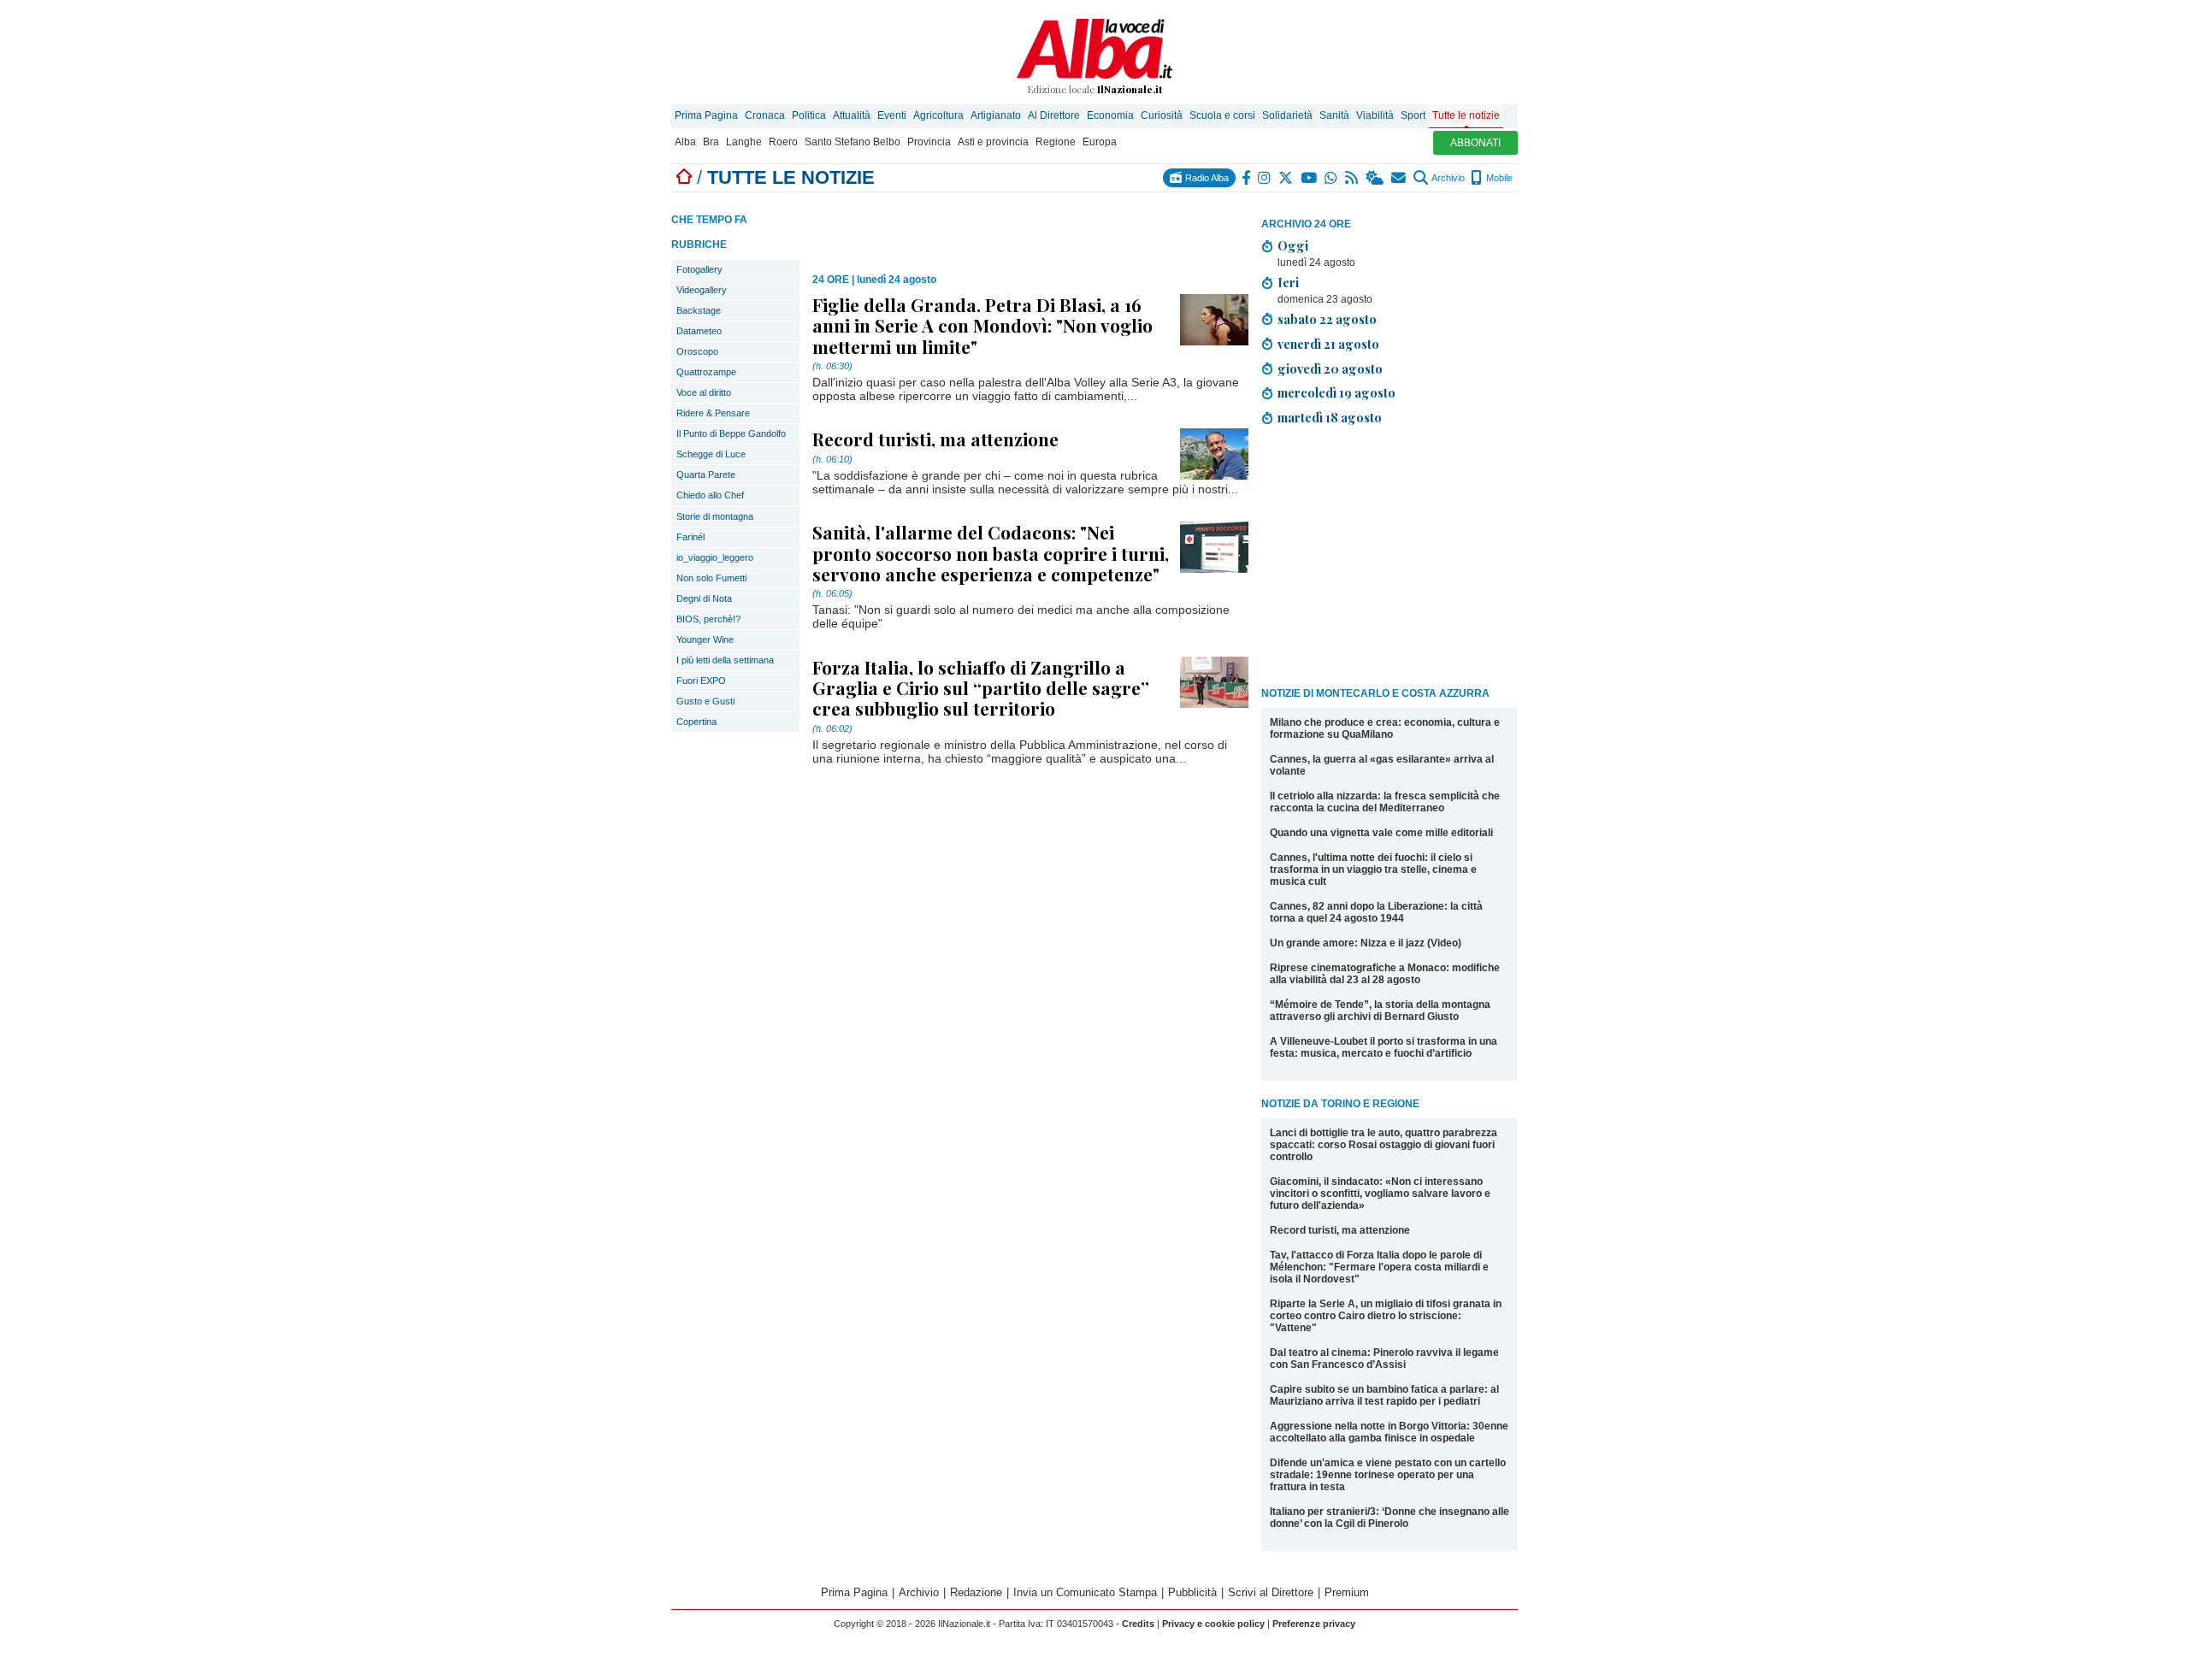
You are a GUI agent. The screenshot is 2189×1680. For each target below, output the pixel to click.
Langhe (744, 142)
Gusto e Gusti (705, 701)
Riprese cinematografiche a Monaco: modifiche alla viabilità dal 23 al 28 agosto (1385, 974)
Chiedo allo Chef (710, 495)
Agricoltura (938, 115)
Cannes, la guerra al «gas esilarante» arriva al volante (1382, 765)
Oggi (1293, 245)
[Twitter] (1286, 178)
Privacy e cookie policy (1213, 1624)
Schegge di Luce (711, 454)
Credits (1138, 1624)
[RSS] (1352, 178)
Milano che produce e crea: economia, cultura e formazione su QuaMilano (1385, 728)
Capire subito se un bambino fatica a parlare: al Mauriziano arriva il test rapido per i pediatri (1384, 1395)
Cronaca (765, 115)
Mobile (1498, 178)
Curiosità (1162, 115)
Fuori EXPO (701, 681)
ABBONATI (1475, 143)
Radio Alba (1206, 178)
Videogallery (702, 290)
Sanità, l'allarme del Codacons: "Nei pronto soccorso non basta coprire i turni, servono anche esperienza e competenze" (991, 552)
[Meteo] (1375, 178)
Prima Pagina (706, 115)
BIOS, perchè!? (708, 619)
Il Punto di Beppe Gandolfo (731, 433)
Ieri (1288, 282)
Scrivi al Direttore (1271, 1592)
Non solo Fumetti (711, 578)
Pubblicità (1192, 1592)
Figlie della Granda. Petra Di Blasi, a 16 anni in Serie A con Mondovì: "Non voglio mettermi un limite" (982, 325)
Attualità (852, 115)
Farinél (690, 537)
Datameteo (699, 331)
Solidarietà (1287, 115)
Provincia (929, 142)
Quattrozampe (706, 372)
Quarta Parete (706, 475)
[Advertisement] (1390, 559)
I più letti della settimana (725, 660)
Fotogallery (699, 269)
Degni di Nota (704, 598)
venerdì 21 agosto (1328, 344)
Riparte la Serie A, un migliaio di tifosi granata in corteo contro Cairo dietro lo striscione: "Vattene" (1386, 1316)
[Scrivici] (1399, 178)
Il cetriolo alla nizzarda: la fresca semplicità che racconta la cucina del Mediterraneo (1385, 802)
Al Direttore (1054, 115)
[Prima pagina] (684, 177)
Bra (711, 142)
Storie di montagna (715, 516)
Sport (1413, 115)
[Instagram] (1265, 178)
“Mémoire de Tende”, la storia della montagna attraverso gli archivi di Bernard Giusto (1380, 1011)
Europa (1100, 142)
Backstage (699, 310)
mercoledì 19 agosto (1336, 392)
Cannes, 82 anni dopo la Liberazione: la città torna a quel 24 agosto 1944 (1376, 912)
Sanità (1334, 115)
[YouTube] (1310, 178)
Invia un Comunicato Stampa (1085, 1592)
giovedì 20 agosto (1330, 368)
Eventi (892, 115)
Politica (809, 115)
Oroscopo (697, 351)
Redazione (976, 1592)
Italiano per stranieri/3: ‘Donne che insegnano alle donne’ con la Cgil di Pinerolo (1390, 1518)
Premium (1347, 1592)
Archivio (1447, 178)
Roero (783, 142)
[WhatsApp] (1332, 178)
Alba (685, 142)
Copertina (696, 722)
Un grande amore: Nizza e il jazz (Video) (1366, 943)
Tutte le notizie (1466, 115)
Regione (1056, 142)
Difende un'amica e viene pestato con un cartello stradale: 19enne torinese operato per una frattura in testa (1388, 1475)
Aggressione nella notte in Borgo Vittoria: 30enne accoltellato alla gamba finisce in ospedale (1389, 1432)
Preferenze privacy (1314, 1624)
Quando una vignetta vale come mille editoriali (1381, 833)
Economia (1110, 115)
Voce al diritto (704, 392)
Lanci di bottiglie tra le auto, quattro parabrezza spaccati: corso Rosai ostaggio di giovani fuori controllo (1384, 1145)
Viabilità (1375, 115)
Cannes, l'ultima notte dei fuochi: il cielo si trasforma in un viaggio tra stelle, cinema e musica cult (1373, 869)
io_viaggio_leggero (715, 557)
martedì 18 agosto (1330, 417)
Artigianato (996, 115)
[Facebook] (1247, 178)
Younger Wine (705, 640)
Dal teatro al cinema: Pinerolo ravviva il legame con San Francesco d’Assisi (1384, 1359)
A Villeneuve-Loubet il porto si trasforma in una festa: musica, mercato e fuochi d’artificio (1384, 1047)
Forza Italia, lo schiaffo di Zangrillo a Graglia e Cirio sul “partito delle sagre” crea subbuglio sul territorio (981, 687)
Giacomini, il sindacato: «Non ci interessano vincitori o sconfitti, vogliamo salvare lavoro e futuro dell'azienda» (1380, 1194)
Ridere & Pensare (713, 413)
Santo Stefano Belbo (853, 142)
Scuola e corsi (1222, 115)
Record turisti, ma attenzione (1340, 1230)
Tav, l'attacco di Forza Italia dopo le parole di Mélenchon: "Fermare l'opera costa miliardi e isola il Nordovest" (1379, 1267)
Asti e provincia (993, 142)
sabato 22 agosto (1327, 319)
